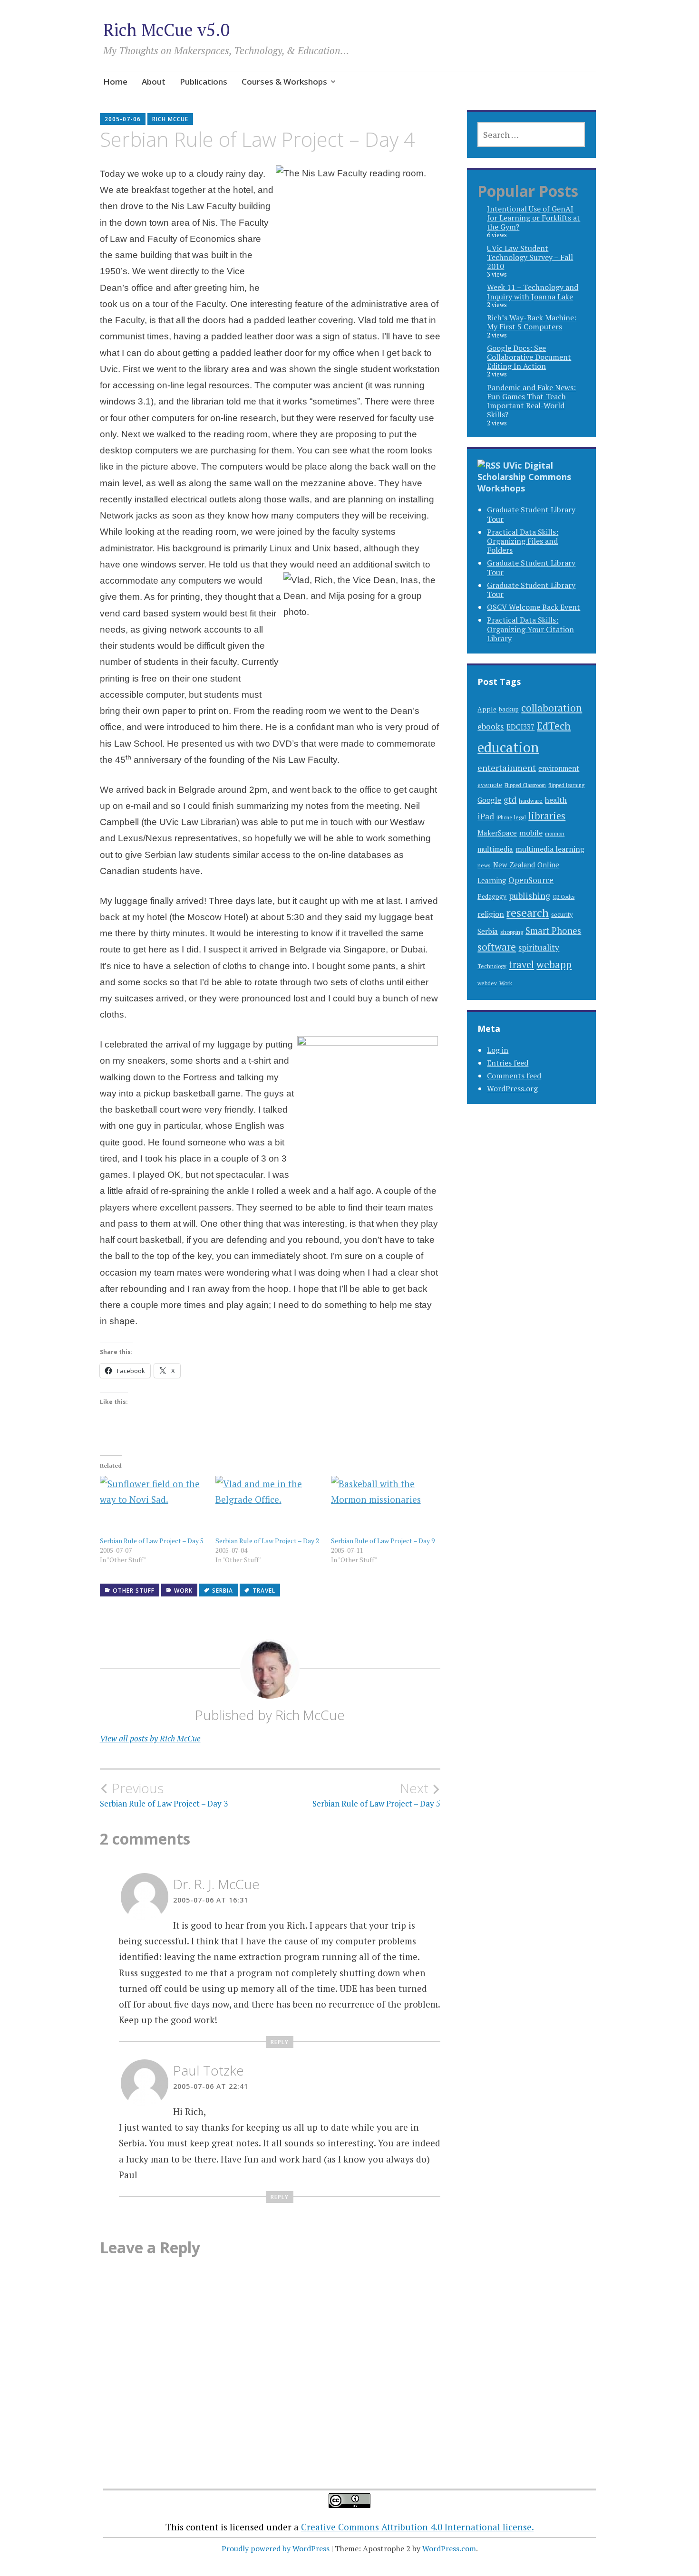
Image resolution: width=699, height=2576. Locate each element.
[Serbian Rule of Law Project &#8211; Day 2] (268, 1506)
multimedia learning (550, 849)
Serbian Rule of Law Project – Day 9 (383, 1541)
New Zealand (514, 865)
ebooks (491, 726)
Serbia (223, 1591)
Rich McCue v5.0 (166, 30)
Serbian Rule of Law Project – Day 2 (267, 1541)
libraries (547, 816)
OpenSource (531, 880)
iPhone (504, 817)
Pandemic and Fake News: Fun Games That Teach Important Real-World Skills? (531, 401)
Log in (498, 1050)
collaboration (552, 707)
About (154, 82)
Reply (280, 2042)
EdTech (554, 726)
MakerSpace (497, 833)
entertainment (507, 768)
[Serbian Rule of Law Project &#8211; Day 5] (153, 1506)
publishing (529, 895)
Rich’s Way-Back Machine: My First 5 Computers (532, 322)
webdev (487, 983)
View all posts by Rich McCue (150, 1738)
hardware (531, 800)
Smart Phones (553, 931)
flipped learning (566, 785)
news (484, 865)
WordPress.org (512, 1088)
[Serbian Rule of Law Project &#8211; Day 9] (384, 1506)
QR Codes (563, 897)
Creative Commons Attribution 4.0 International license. (417, 2527)
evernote (490, 785)
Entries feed (508, 1063)
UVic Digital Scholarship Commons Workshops (524, 477)
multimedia (495, 849)
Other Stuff (134, 1591)
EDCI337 (520, 727)
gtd (510, 800)
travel (264, 1591)
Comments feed (514, 1076)
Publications (204, 82)
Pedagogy (492, 896)
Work (183, 1591)
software (497, 947)
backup (509, 709)
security (562, 915)
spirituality (539, 947)
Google (489, 800)
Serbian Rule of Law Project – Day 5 (152, 1541)
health (556, 800)
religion (491, 914)
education (508, 747)
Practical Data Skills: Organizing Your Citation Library (530, 629)
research (528, 913)
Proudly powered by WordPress (276, 2548)
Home (115, 82)
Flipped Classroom (525, 785)
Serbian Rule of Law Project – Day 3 (164, 1795)
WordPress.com (449, 2548)
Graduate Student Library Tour (531, 514)
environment (559, 768)
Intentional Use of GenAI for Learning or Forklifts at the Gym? (534, 218)
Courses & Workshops (284, 82)
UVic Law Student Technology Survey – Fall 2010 (530, 257)
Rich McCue (170, 119)
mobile (531, 833)
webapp (554, 964)
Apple (487, 709)
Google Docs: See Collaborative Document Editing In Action (529, 357)
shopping (512, 932)
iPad (486, 816)
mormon (555, 833)
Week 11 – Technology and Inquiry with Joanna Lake (533, 292)
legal (520, 817)
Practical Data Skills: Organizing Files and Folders (523, 541)
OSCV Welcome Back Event (534, 607)
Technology (492, 966)
